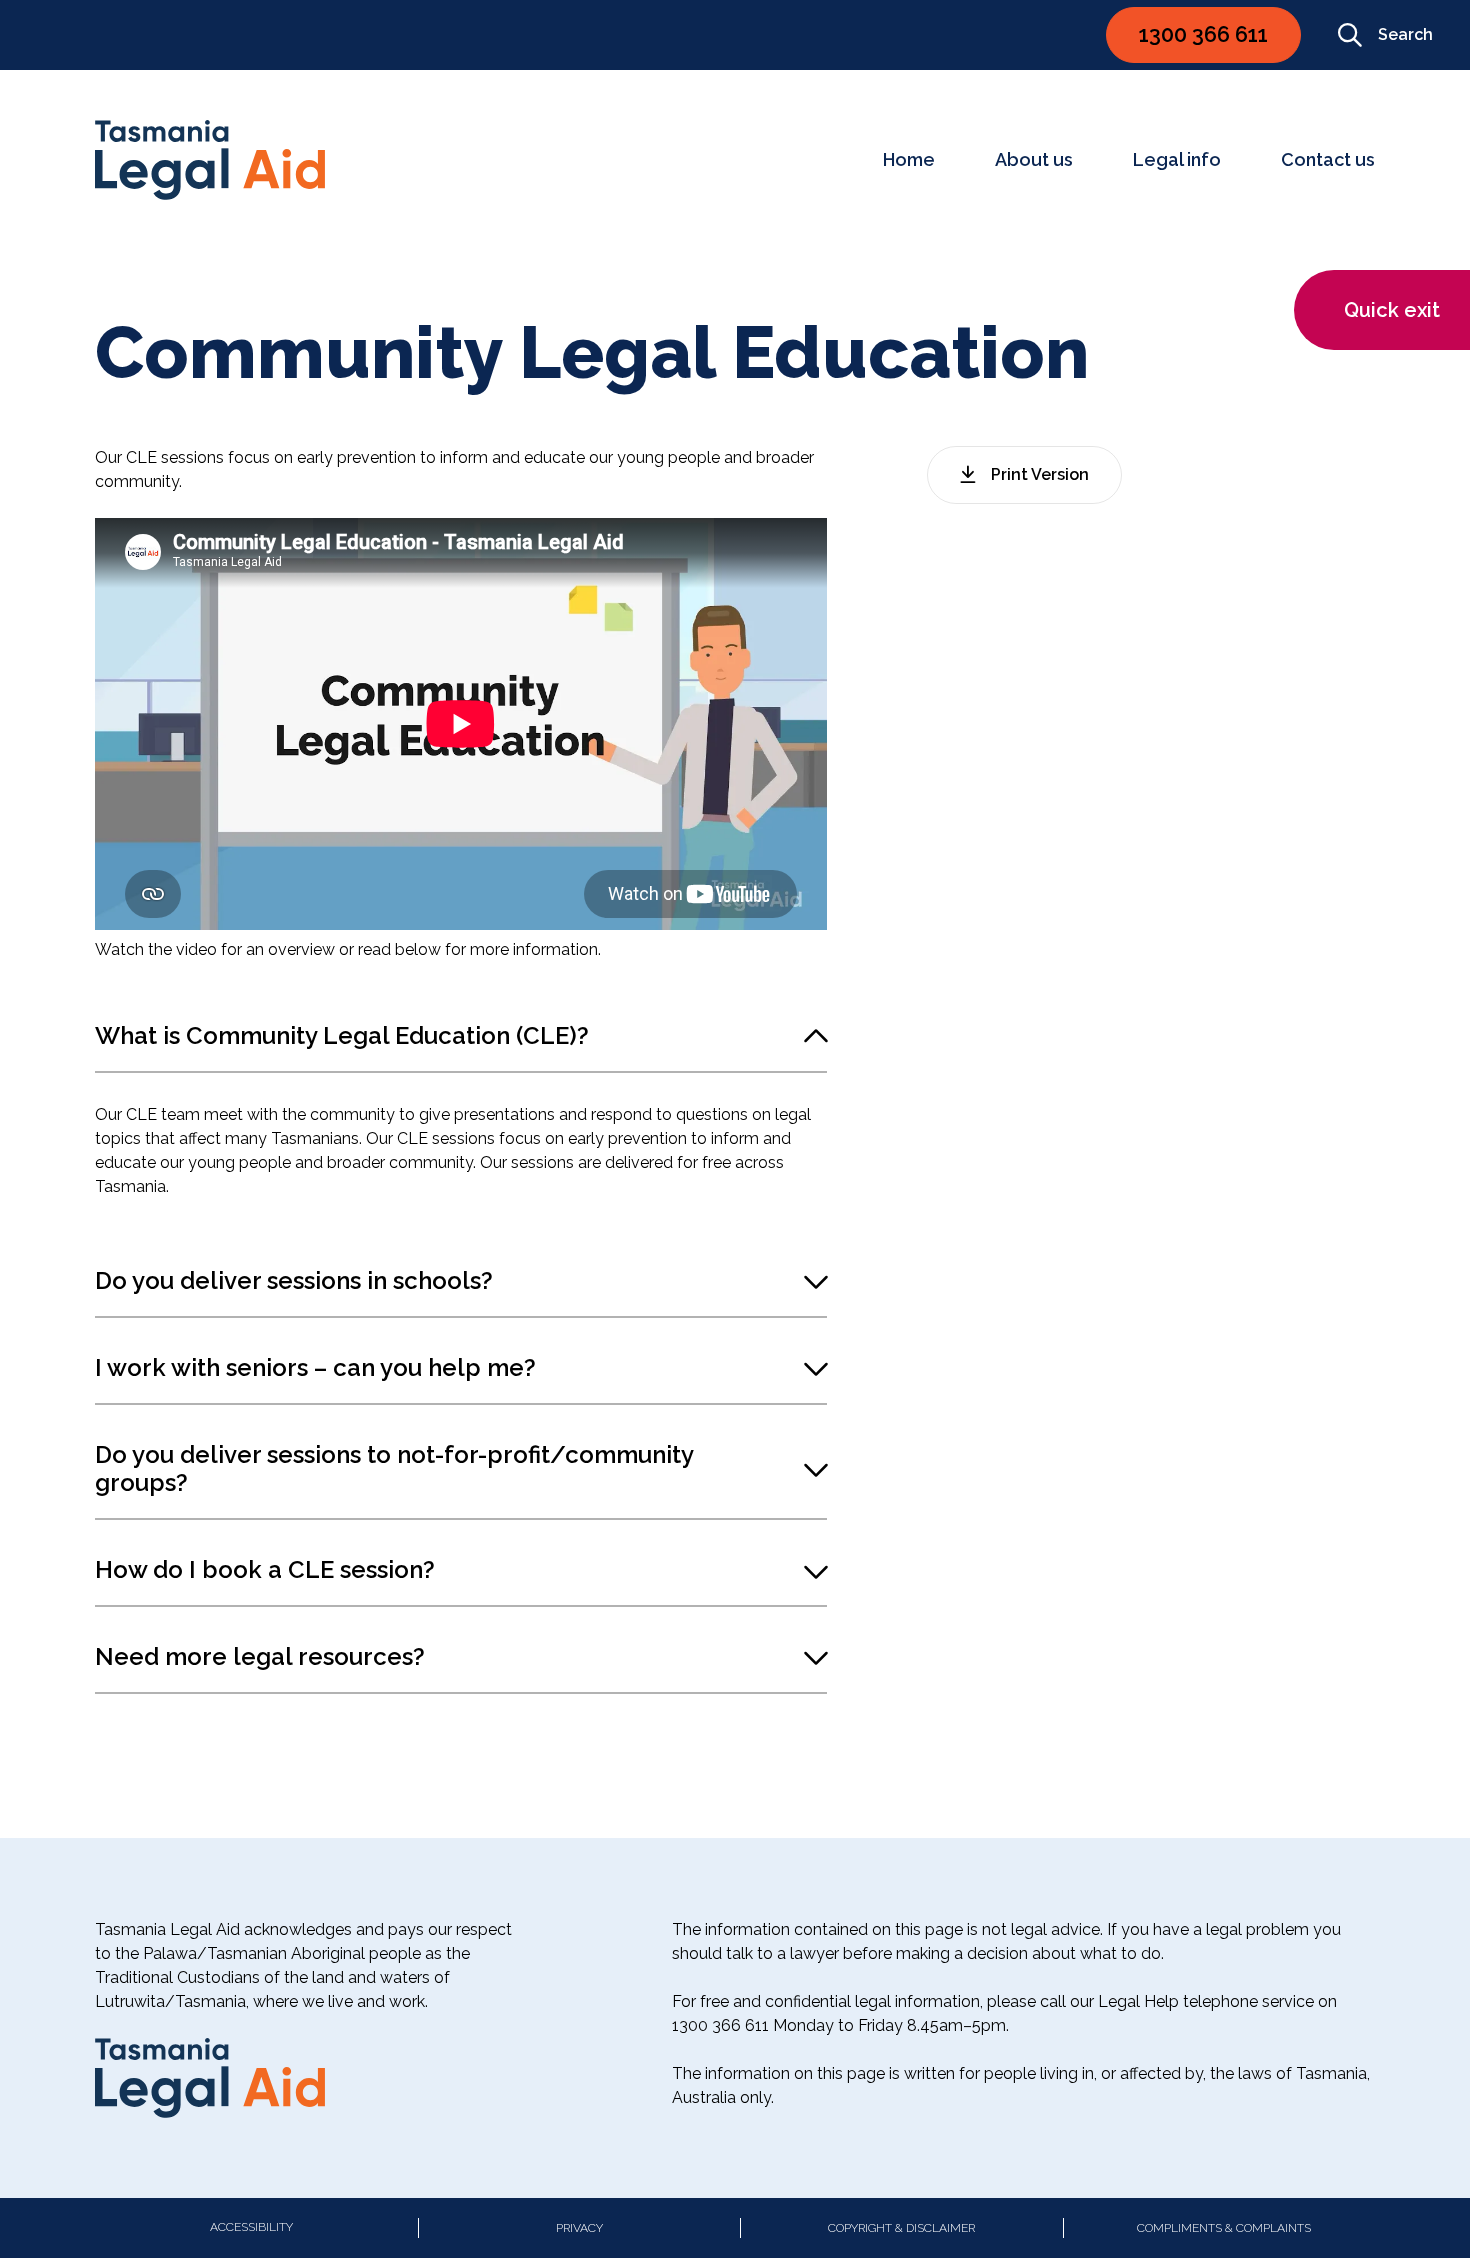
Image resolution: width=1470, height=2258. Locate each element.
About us (1034, 159)
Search (1405, 34)
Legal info (1177, 159)
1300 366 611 (1203, 34)
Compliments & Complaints (1224, 2228)
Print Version (1040, 474)
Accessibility (251, 2227)
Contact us (1328, 159)
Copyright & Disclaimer (901, 2228)
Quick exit (1392, 310)
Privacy (579, 2228)
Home (909, 159)
